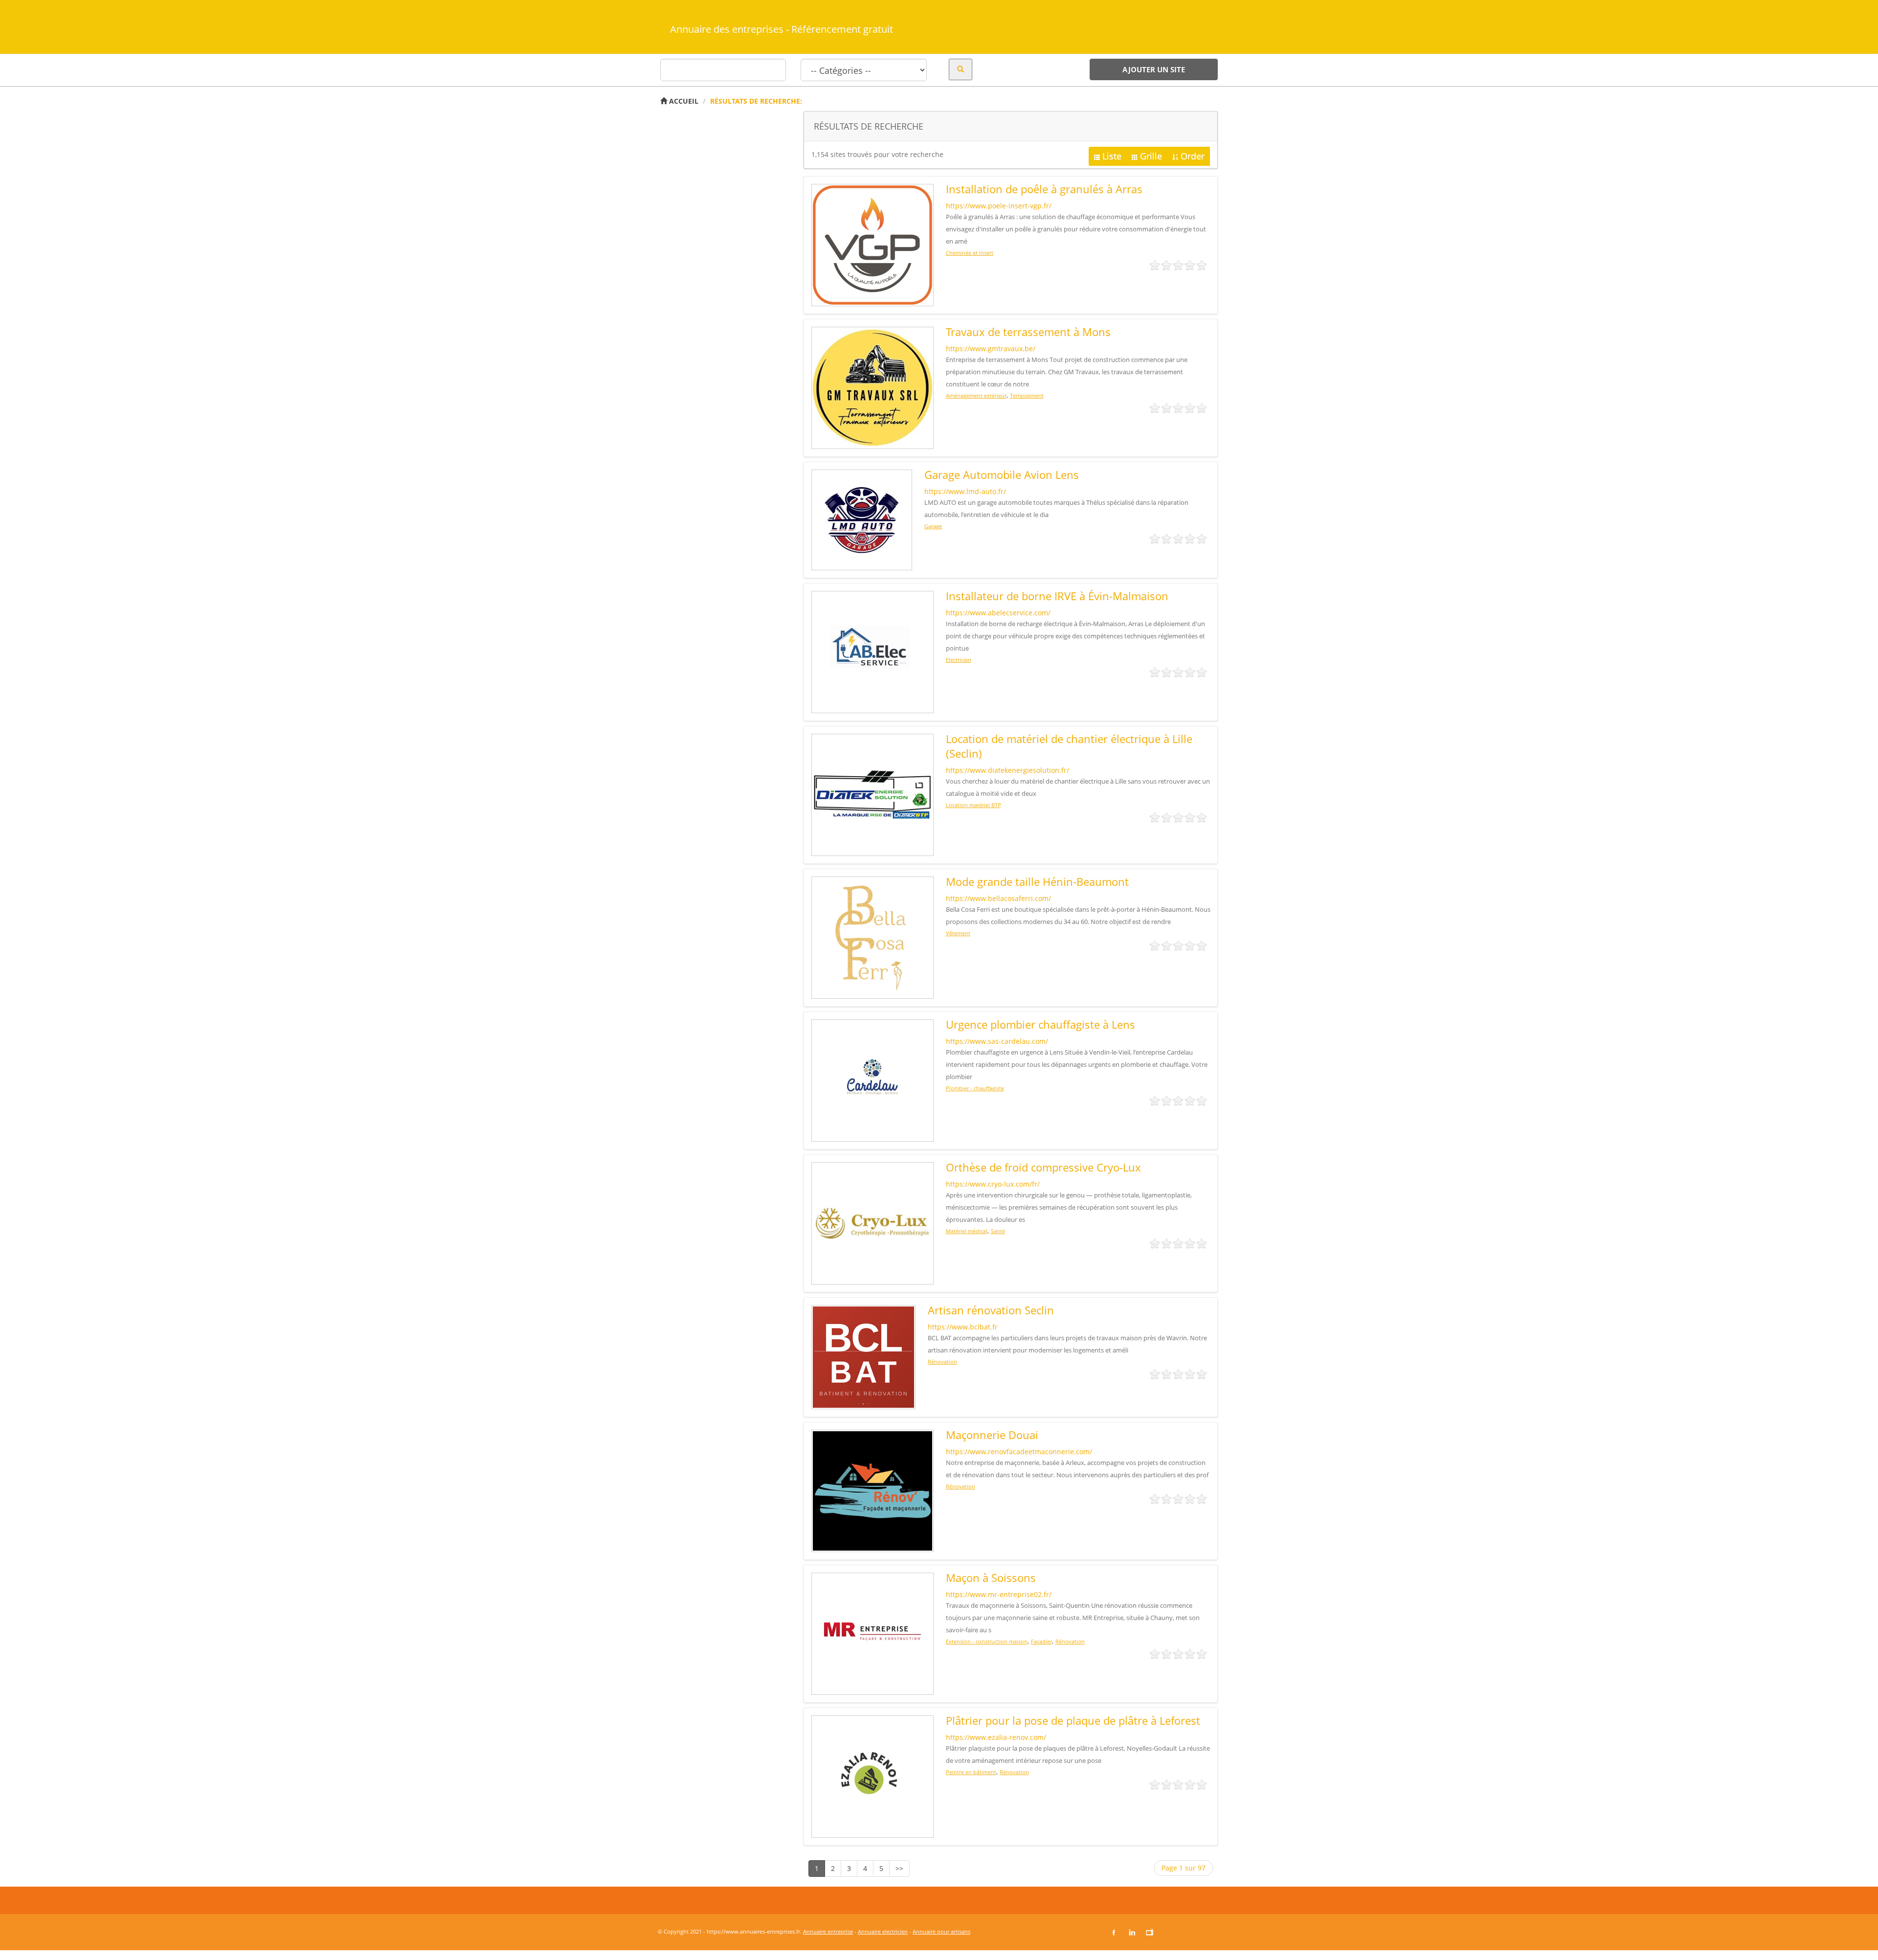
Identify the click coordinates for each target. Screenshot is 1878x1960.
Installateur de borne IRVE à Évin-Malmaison (1057, 596)
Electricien (959, 660)
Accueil (683, 101)
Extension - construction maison (987, 1641)
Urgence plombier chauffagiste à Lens (1040, 1024)
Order (1193, 156)
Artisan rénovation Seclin (991, 1310)
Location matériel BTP (973, 805)
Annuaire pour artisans (941, 1931)
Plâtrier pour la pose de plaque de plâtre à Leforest (1073, 1720)
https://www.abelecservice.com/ (998, 613)
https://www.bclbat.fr (963, 1327)
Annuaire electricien (883, 1931)
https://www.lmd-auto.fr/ (965, 491)
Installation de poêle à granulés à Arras (1044, 189)
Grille (1151, 156)
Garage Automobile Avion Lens (1002, 474)
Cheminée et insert (970, 253)
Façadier (1041, 1641)
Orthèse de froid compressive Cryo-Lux (1043, 1167)
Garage (933, 526)
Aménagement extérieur (976, 395)
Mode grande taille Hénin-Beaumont (1037, 881)
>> (899, 1868)
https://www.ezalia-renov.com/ (996, 1737)
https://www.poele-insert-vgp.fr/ (999, 206)
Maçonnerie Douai (992, 1435)
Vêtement (958, 933)
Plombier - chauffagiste (975, 1088)
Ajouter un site (1154, 69)
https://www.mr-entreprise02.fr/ (999, 1594)
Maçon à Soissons (991, 1577)
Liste (1112, 156)
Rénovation (942, 1362)
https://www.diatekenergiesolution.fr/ (1007, 770)
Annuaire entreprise (828, 1931)
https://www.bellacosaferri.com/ (998, 898)
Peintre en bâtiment (971, 1772)
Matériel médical (967, 1231)
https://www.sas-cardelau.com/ (997, 1041)
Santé (998, 1231)
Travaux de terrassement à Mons (1028, 332)
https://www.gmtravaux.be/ (991, 349)
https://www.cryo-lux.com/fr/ (993, 1184)
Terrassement (1027, 395)
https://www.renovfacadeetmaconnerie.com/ (1019, 1452)
